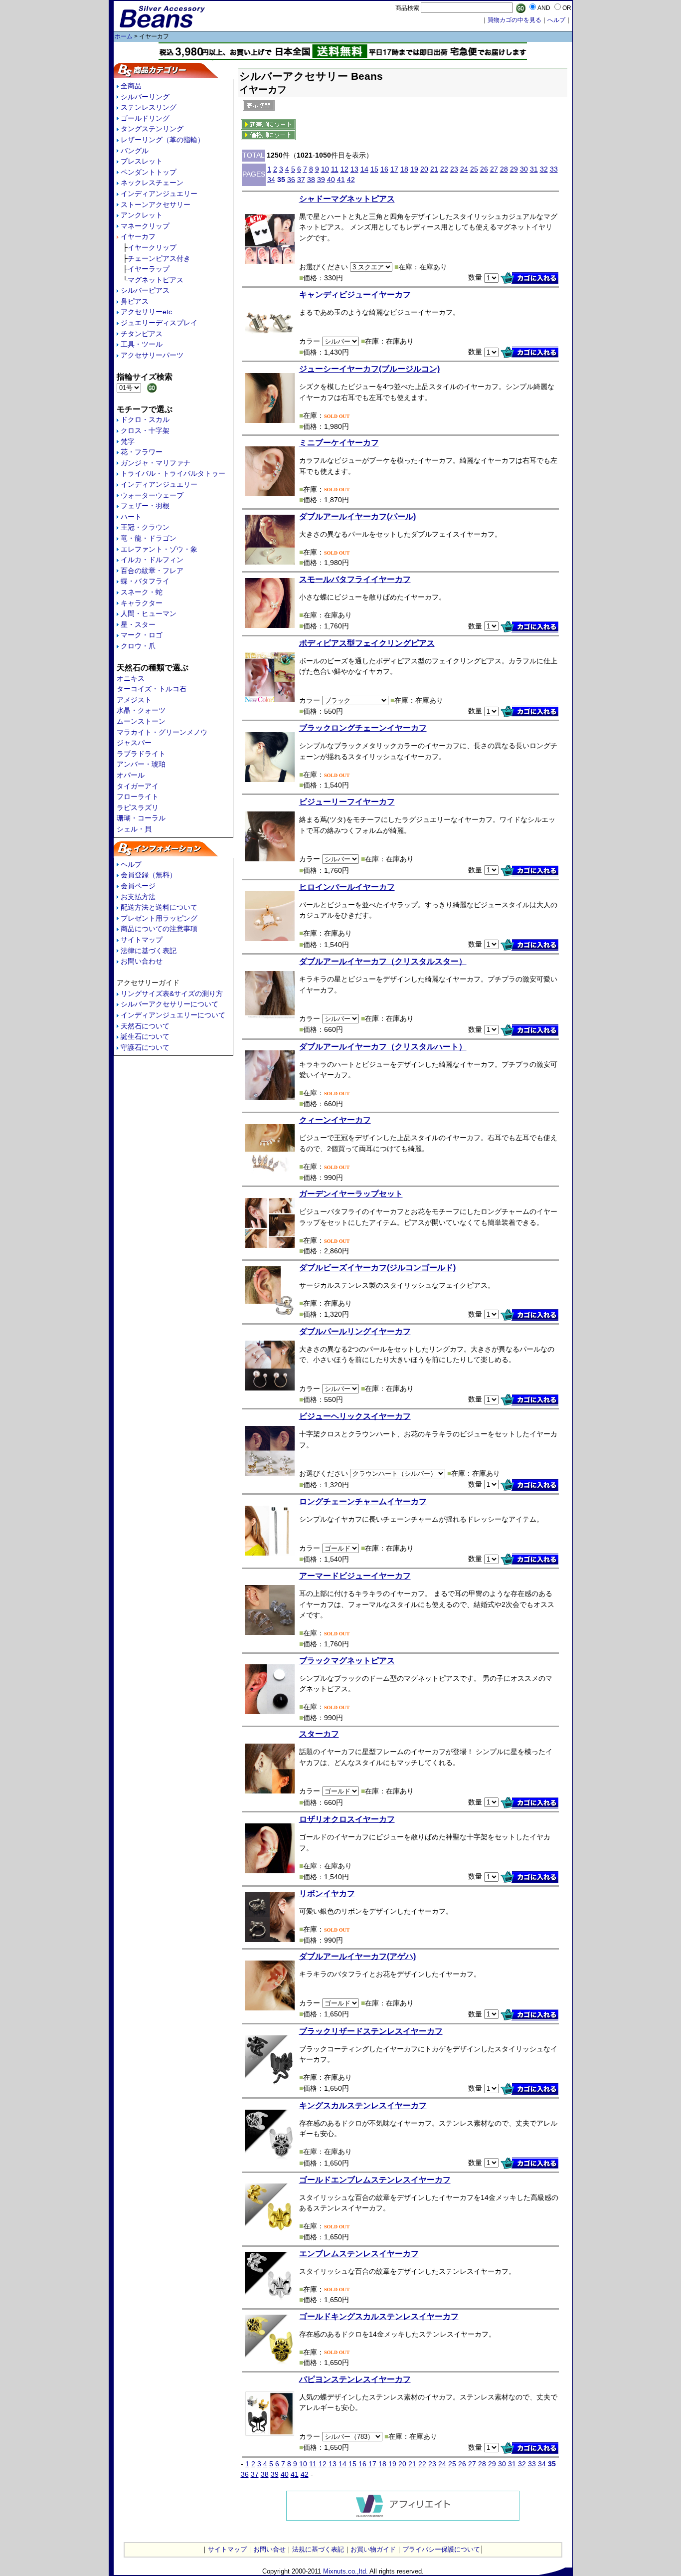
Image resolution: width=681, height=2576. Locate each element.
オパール (131, 775)
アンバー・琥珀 (141, 764)
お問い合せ (269, 2549)
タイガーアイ (138, 786)
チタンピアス (142, 334)
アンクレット (142, 215)
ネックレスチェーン (152, 183)
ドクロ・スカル (145, 419)
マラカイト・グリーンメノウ (162, 732)
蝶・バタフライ (145, 581)
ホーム (124, 36)
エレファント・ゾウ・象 (159, 549)
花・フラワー (142, 452)
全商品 (131, 86)
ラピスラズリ (138, 807)
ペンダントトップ (149, 172)
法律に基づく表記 (149, 951)
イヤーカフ (138, 236)
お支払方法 (138, 897)
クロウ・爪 (138, 646)
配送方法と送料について (159, 907)
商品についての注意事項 (159, 929)
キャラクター (142, 603)
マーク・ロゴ (142, 635)
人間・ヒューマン (149, 613)
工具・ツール (142, 344)
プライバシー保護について (441, 2549)
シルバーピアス (145, 290)
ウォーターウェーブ (152, 495)
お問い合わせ (142, 961)
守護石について (145, 1047)
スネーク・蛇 (142, 592)
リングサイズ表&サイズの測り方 (172, 993)
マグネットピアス (156, 280)
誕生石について (145, 1036)
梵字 (128, 441)
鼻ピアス (135, 301)
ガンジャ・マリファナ (156, 463)
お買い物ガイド (373, 2549)
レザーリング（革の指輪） (163, 140)
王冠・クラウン (145, 527)
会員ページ (138, 886)
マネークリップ (145, 226)
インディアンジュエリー (159, 194)
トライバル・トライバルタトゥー (173, 473)
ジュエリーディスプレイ (159, 323)
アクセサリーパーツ (152, 355)
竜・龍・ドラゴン (149, 538)
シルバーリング (145, 97)
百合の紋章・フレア (152, 571)
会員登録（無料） (149, 875)
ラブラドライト (141, 754)
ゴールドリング (145, 118)
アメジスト (134, 700)
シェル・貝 (134, 829)
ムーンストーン (141, 721)
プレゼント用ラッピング (159, 918)
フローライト (138, 796)
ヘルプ (131, 864)
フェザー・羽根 (145, 506)
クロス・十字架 (145, 430)
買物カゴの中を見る (514, 20)
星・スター (138, 624)
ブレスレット (142, 161)
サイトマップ (142, 940)
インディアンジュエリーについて (173, 1015)
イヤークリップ (152, 247)
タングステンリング (152, 129)
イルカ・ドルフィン (152, 560)
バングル (135, 151)
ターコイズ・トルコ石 (152, 689)
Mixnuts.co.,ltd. (345, 2571)
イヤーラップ (149, 269)
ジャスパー (134, 743)
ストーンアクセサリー (156, 204)
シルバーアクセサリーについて (170, 1004)
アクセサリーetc (146, 312)
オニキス (131, 678)
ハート (131, 517)
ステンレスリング (149, 107)
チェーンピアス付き (159, 258)
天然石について (145, 1026)
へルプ (556, 20)
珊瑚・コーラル (141, 818)
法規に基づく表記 (318, 2549)
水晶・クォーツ (141, 710)
